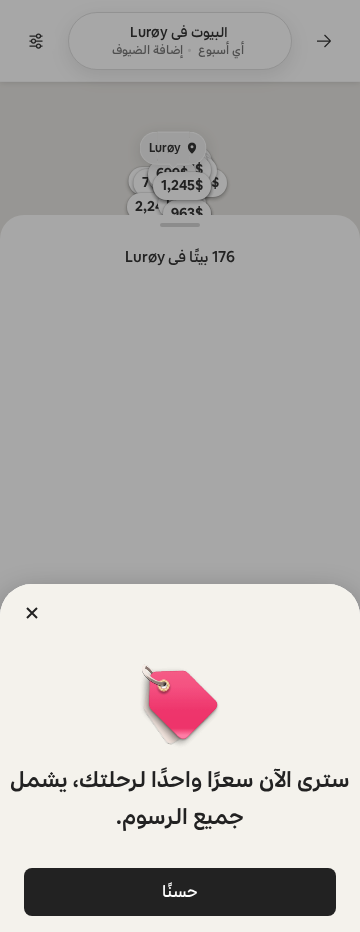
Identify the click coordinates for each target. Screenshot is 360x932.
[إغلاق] (32, 613)
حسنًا (180, 891)
